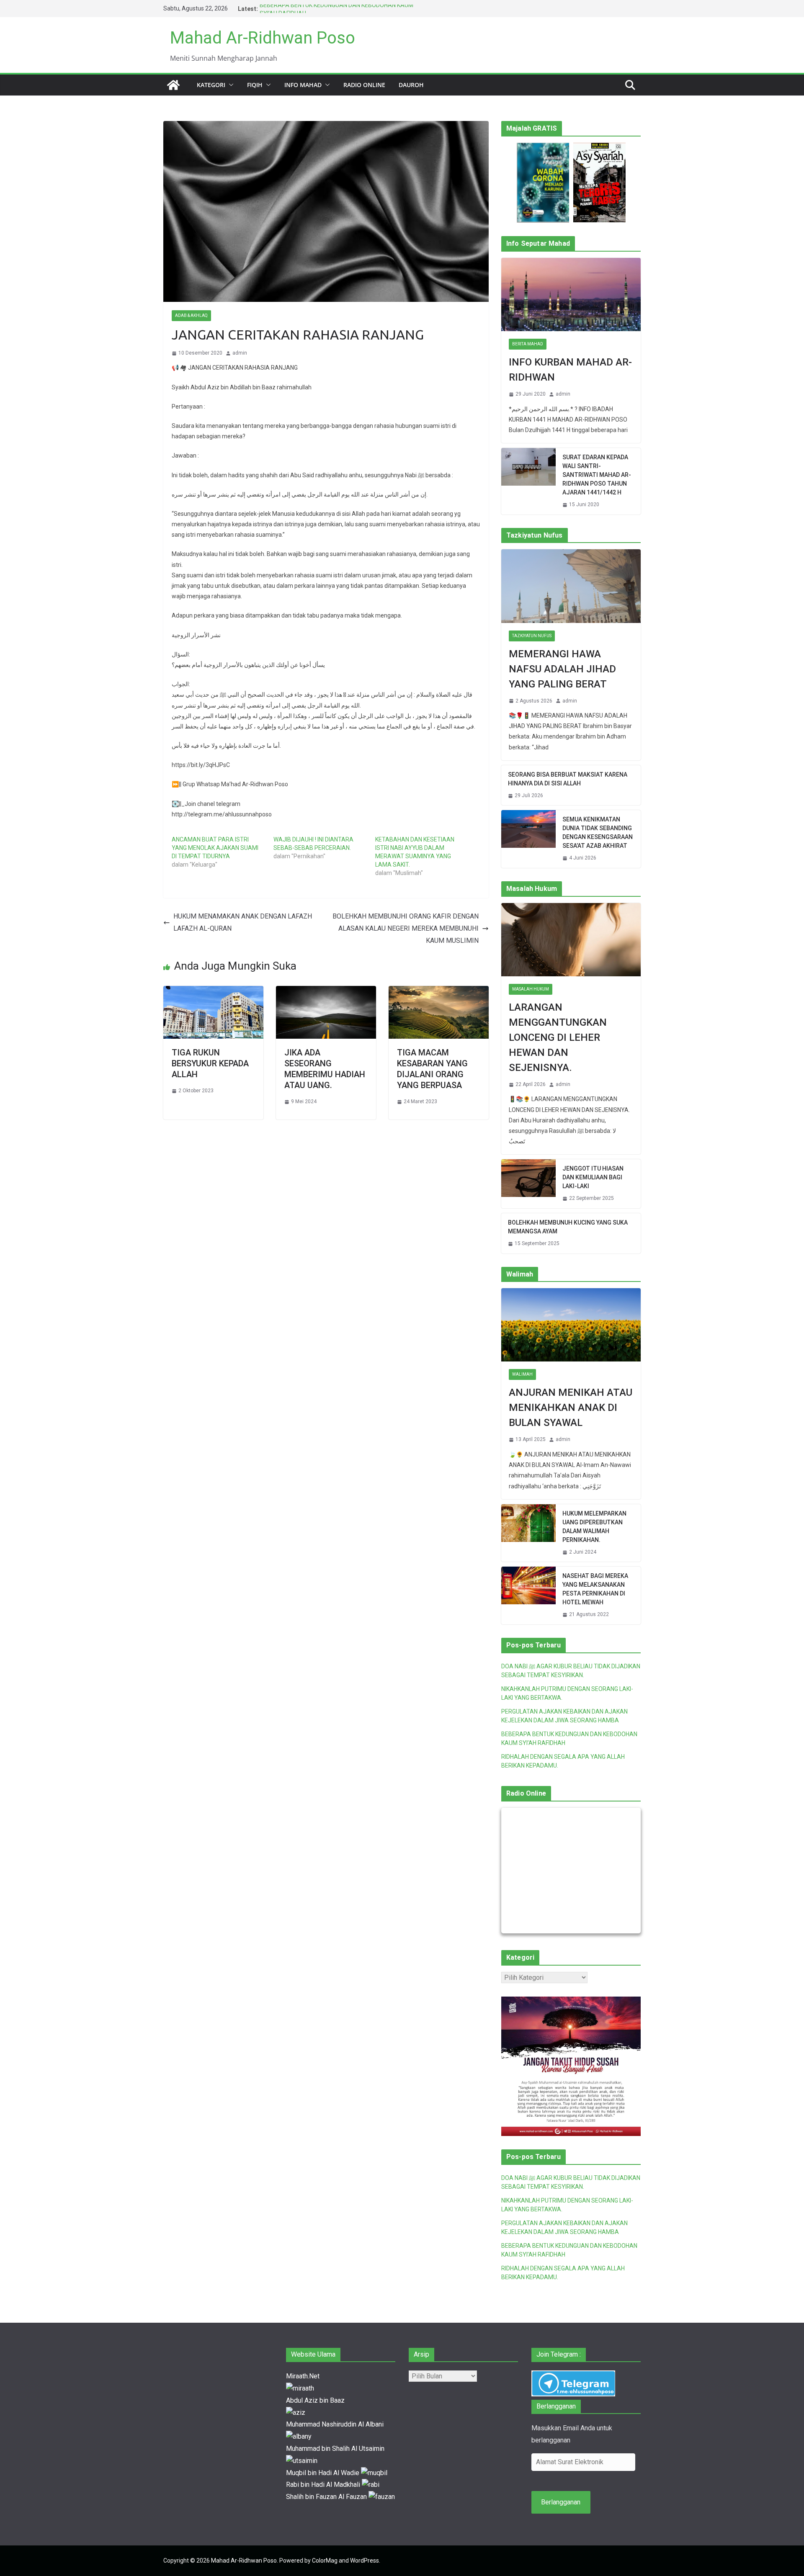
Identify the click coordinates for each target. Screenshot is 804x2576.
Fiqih (255, 85)
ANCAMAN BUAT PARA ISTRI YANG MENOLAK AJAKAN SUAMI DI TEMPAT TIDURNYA (215, 848)
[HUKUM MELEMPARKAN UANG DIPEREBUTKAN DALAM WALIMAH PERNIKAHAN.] (528, 1533)
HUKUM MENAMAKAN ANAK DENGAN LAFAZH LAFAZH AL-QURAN (243, 922)
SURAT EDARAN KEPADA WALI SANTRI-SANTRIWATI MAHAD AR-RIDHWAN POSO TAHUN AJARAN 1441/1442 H (597, 475)
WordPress (365, 2561)
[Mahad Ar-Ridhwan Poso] (173, 85)
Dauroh (411, 85)
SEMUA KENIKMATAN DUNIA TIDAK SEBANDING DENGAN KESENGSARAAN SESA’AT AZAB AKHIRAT (598, 833)
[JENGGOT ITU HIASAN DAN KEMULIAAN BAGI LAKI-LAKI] (528, 1184)
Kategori (211, 85)
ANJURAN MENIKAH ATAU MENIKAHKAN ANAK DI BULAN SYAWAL (571, 1408)
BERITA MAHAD (528, 344)
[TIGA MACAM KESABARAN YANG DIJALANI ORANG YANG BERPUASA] (439, 992)
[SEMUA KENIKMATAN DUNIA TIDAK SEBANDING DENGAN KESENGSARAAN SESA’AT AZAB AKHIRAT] (528, 839)
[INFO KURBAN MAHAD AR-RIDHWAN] (571, 295)
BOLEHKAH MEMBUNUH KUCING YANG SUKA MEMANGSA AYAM (568, 1227)
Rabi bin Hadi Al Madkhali (324, 2485)
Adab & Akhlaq (191, 315)
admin (240, 353)
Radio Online (364, 85)
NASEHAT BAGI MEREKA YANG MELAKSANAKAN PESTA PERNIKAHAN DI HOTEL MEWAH (595, 1589)
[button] (229, 85)
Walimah (522, 1374)
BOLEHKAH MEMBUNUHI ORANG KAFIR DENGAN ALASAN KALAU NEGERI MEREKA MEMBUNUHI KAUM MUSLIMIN (406, 928)
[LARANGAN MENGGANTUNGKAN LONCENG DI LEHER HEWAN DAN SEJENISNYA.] (571, 940)
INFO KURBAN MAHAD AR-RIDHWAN (570, 370)
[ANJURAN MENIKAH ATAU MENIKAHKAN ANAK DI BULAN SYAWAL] (571, 1325)
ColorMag (325, 2561)
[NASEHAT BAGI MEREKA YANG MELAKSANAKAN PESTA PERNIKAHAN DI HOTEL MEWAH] (528, 1596)
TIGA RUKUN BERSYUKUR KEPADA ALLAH (210, 1063)
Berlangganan (561, 2502)
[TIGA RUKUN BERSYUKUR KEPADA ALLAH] (213, 992)
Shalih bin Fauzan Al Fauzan (327, 2497)
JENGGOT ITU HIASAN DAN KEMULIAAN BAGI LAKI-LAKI (593, 1177)
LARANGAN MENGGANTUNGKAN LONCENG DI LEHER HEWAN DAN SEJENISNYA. (558, 1037)
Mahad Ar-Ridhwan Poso (263, 38)
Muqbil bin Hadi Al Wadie (323, 2473)
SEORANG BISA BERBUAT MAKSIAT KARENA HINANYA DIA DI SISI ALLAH (568, 779)
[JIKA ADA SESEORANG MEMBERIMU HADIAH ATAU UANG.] (326, 992)
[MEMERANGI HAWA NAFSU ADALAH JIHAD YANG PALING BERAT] (571, 586)
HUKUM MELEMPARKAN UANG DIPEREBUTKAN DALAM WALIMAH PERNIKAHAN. (594, 1527)
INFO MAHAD (303, 85)
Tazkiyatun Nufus (532, 636)
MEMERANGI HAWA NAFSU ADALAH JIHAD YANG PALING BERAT (562, 669)
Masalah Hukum (531, 989)
